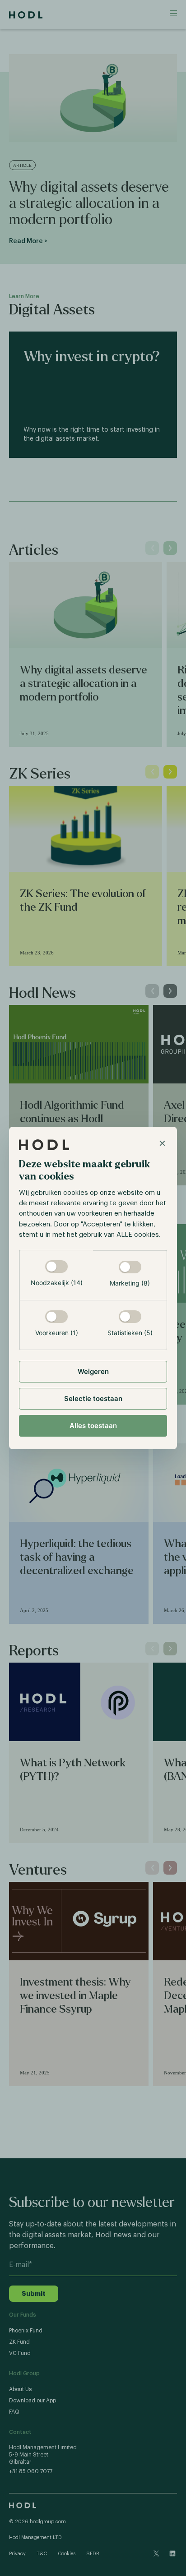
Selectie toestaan (93, 1399)
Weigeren (93, 1371)
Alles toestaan (93, 1426)
